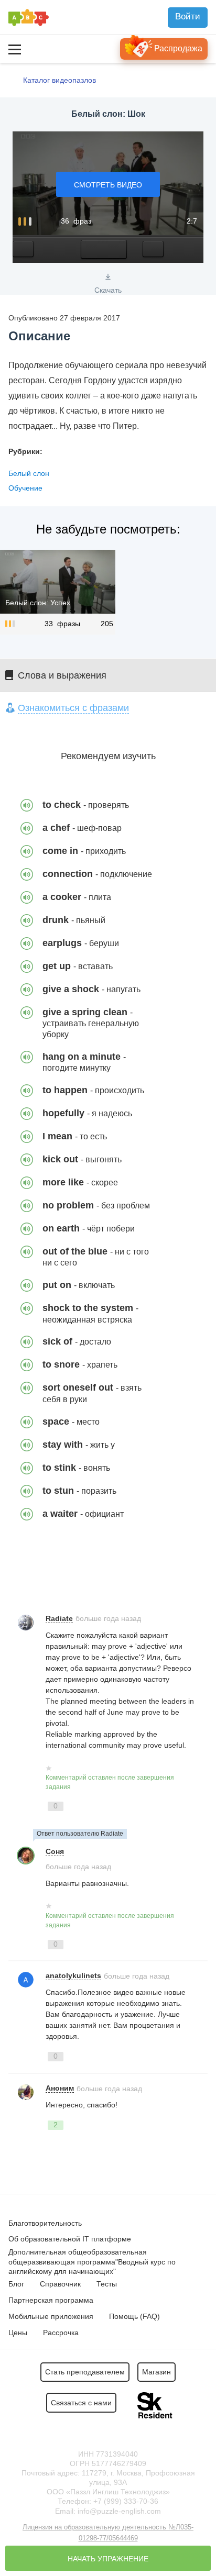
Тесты (107, 2284)
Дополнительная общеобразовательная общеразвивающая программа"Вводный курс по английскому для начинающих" (92, 2261)
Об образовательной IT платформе (70, 2239)
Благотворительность (45, 2223)
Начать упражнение (108, 2559)
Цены (18, 2333)
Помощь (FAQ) (134, 2316)
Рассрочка (61, 2333)
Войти (188, 16)
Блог (16, 2284)
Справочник (60, 2284)
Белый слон (29, 473)
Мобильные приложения (51, 2316)
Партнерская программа (51, 2300)
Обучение (25, 488)
